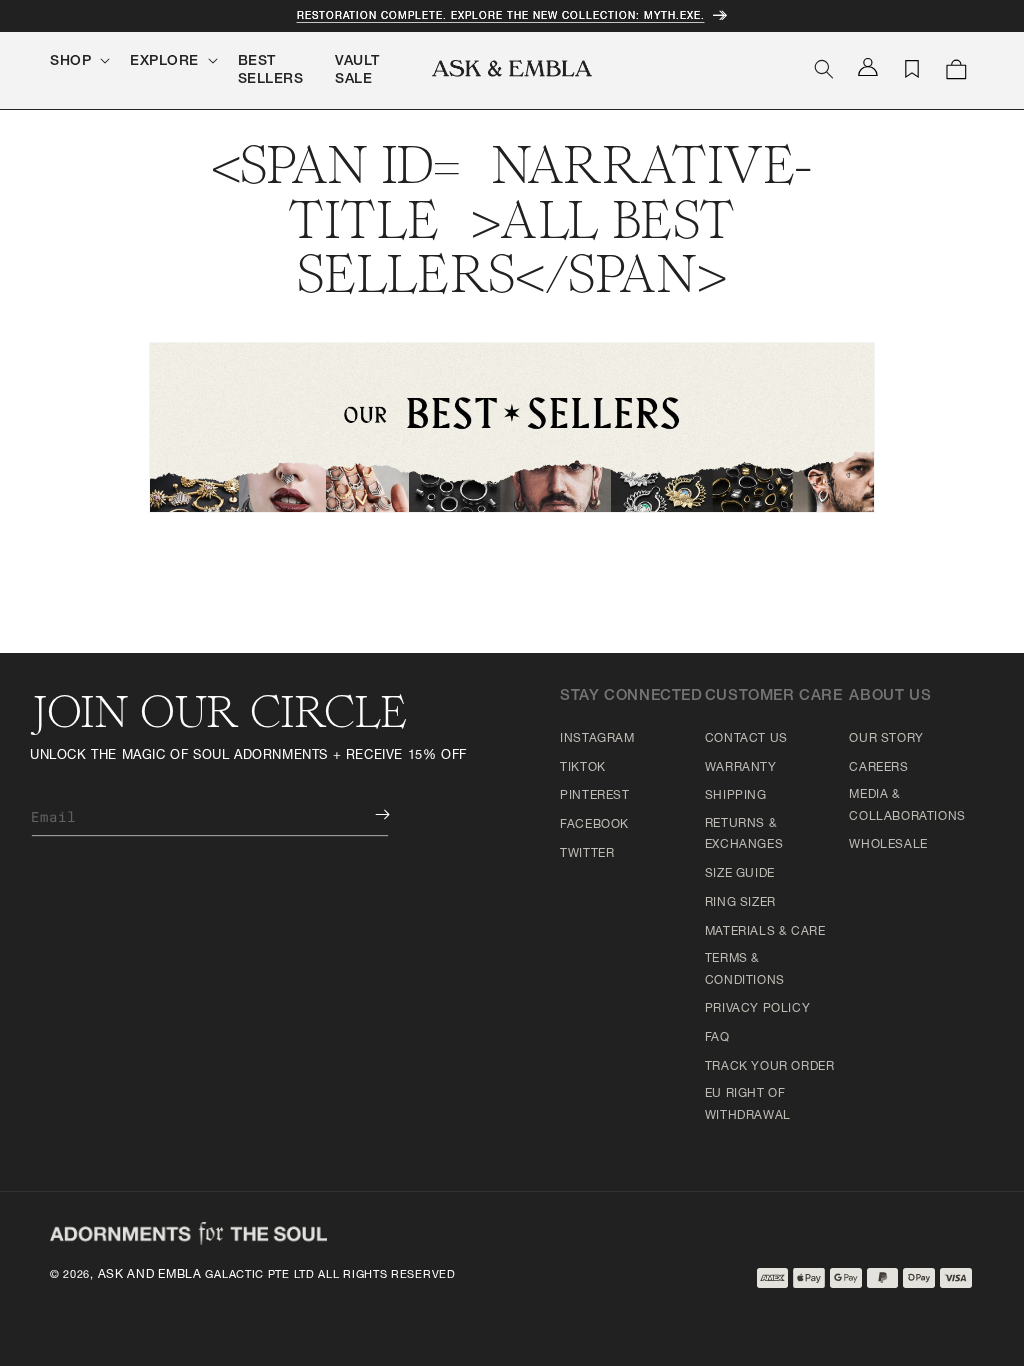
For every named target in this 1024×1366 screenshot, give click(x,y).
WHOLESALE (888, 845)
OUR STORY (886, 739)
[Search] (824, 69)
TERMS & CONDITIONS (745, 970)
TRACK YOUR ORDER (770, 1067)
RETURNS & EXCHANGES (744, 835)
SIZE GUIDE (740, 874)
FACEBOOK (594, 825)
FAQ (717, 1038)
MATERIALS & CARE (765, 932)
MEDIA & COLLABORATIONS (907, 806)
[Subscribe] (368, 814)
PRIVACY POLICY (757, 1009)
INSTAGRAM (597, 739)
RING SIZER (740, 903)
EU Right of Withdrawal (748, 1105)
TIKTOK (583, 768)
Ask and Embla (150, 1275)
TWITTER (587, 854)
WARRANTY (741, 768)
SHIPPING (736, 796)
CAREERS (878, 768)
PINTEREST (594, 796)
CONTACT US (746, 739)
